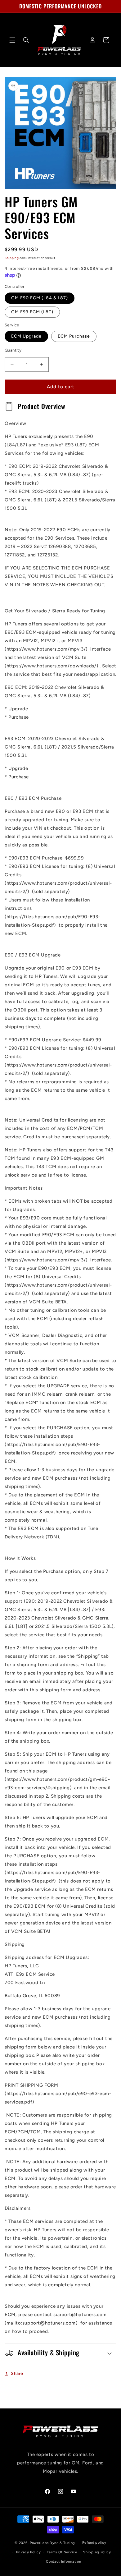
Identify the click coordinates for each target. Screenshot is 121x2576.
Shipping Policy (97, 2552)
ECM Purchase (74, 336)
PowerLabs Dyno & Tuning (52, 2543)
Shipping (12, 258)
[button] (12, 40)
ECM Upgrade (26, 336)
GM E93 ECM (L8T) (32, 312)
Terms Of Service (62, 2552)
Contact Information (63, 2562)
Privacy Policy (29, 2552)
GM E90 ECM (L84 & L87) (40, 298)
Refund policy (94, 2543)
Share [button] (17, 2373)
